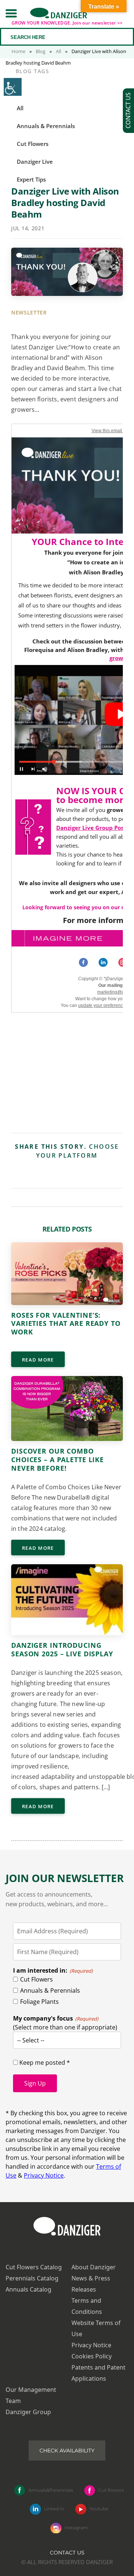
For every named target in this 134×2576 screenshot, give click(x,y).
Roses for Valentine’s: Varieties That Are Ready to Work (66, 1324)
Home (18, 51)
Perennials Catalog (32, 2278)
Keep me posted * (44, 2063)
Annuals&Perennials (51, 2490)
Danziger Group (28, 2412)
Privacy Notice (44, 2175)
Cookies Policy (92, 2356)
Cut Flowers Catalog (34, 2267)
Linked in (54, 2509)
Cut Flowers (36, 1979)
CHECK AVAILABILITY (67, 2451)
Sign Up (35, 2083)
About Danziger (94, 2267)
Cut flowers (111, 2490)
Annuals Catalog (28, 2289)
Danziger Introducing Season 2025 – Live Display (62, 1649)
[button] (11, 13)
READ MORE (38, 1360)
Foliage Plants (39, 2002)
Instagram (76, 2528)
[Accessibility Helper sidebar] (13, 87)
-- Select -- (31, 2040)
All (58, 51)
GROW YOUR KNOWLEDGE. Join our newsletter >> (67, 23)
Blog (41, 51)
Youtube (99, 2509)
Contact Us (67, 2553)
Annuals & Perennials (50, 1990)
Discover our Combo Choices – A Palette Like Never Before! (58, 1460)
